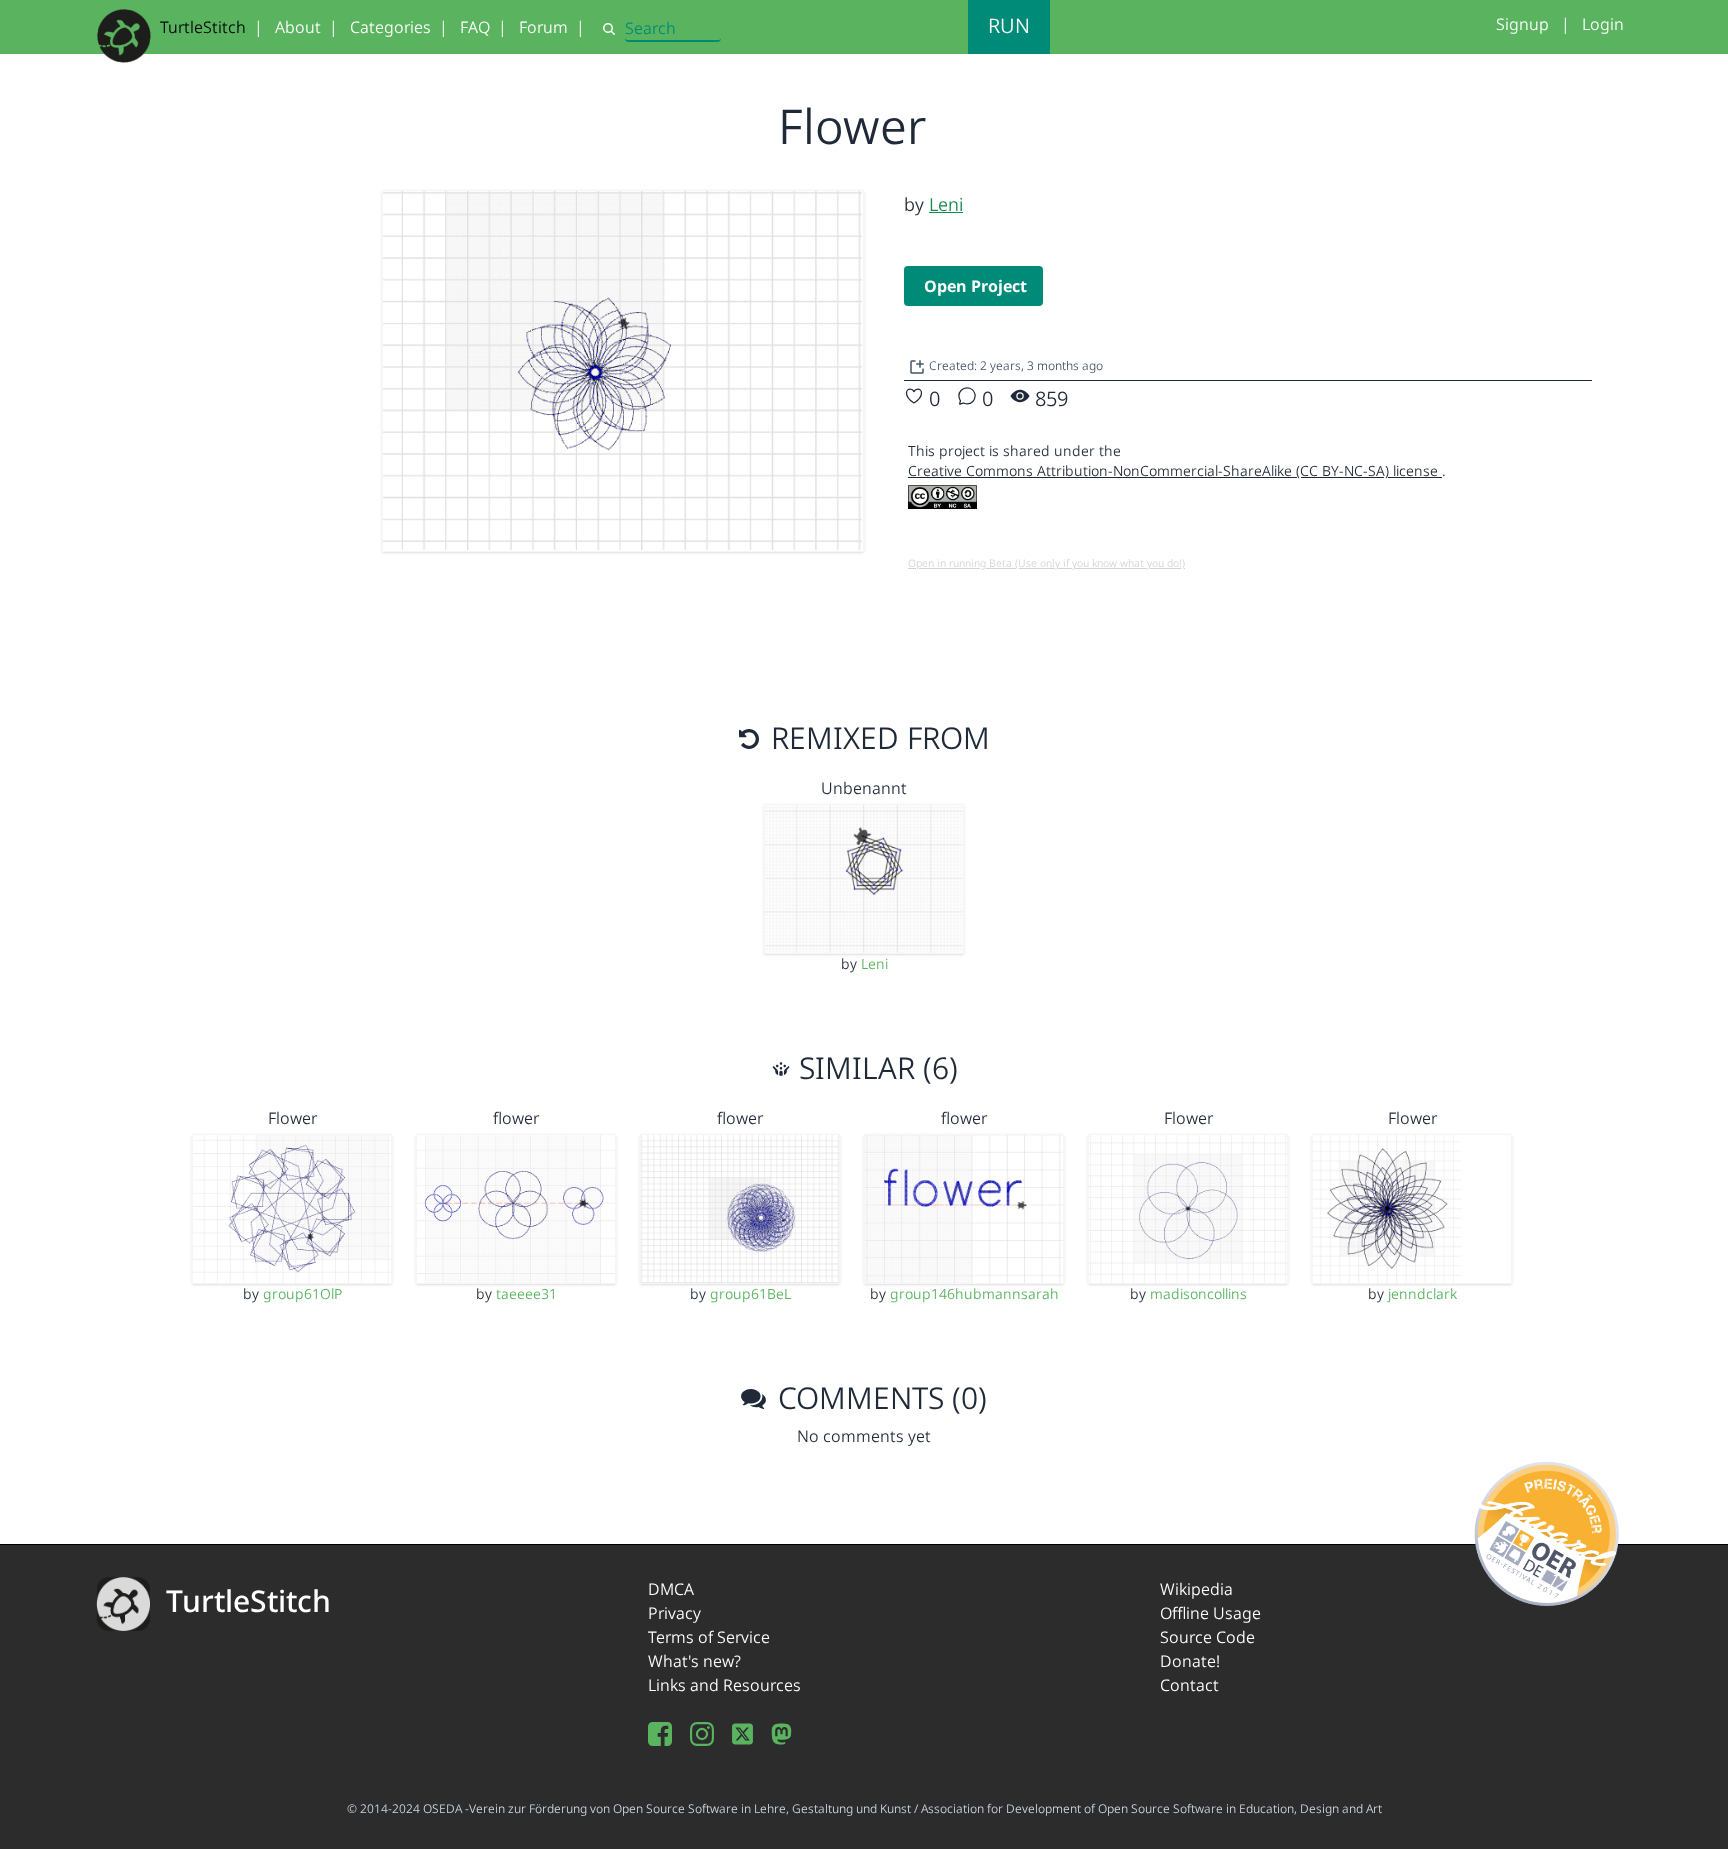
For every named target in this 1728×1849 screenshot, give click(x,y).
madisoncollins (1198, 1293)
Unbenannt (864, 788)
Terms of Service (709, 1637)
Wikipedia (1196, 1589)
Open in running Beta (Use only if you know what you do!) (1046, 563)
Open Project (975, 286)
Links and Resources (724, 1685)
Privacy (674, 1613)
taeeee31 (526, 1293)
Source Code (1207, 1637)
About (298, 27)
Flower (292, 1118)
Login (1603, 24)
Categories (390, 27)
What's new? (694, 1661)
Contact (1189, 1685)
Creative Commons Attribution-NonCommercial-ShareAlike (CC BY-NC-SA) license (1175, 470)
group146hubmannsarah (974, 1293)
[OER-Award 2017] (1547, 1530)
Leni (946, 204)
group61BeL (750, 1293)
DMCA (671, 1589)
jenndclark (1422, 1293)
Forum (543, 27)
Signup (1522, 24)
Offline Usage (1210, 1613)
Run (1009, 25)
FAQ (475, 27)
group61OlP (302, 1293)
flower (516, 1118)
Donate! (1190, 1661)
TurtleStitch (203, 27)
